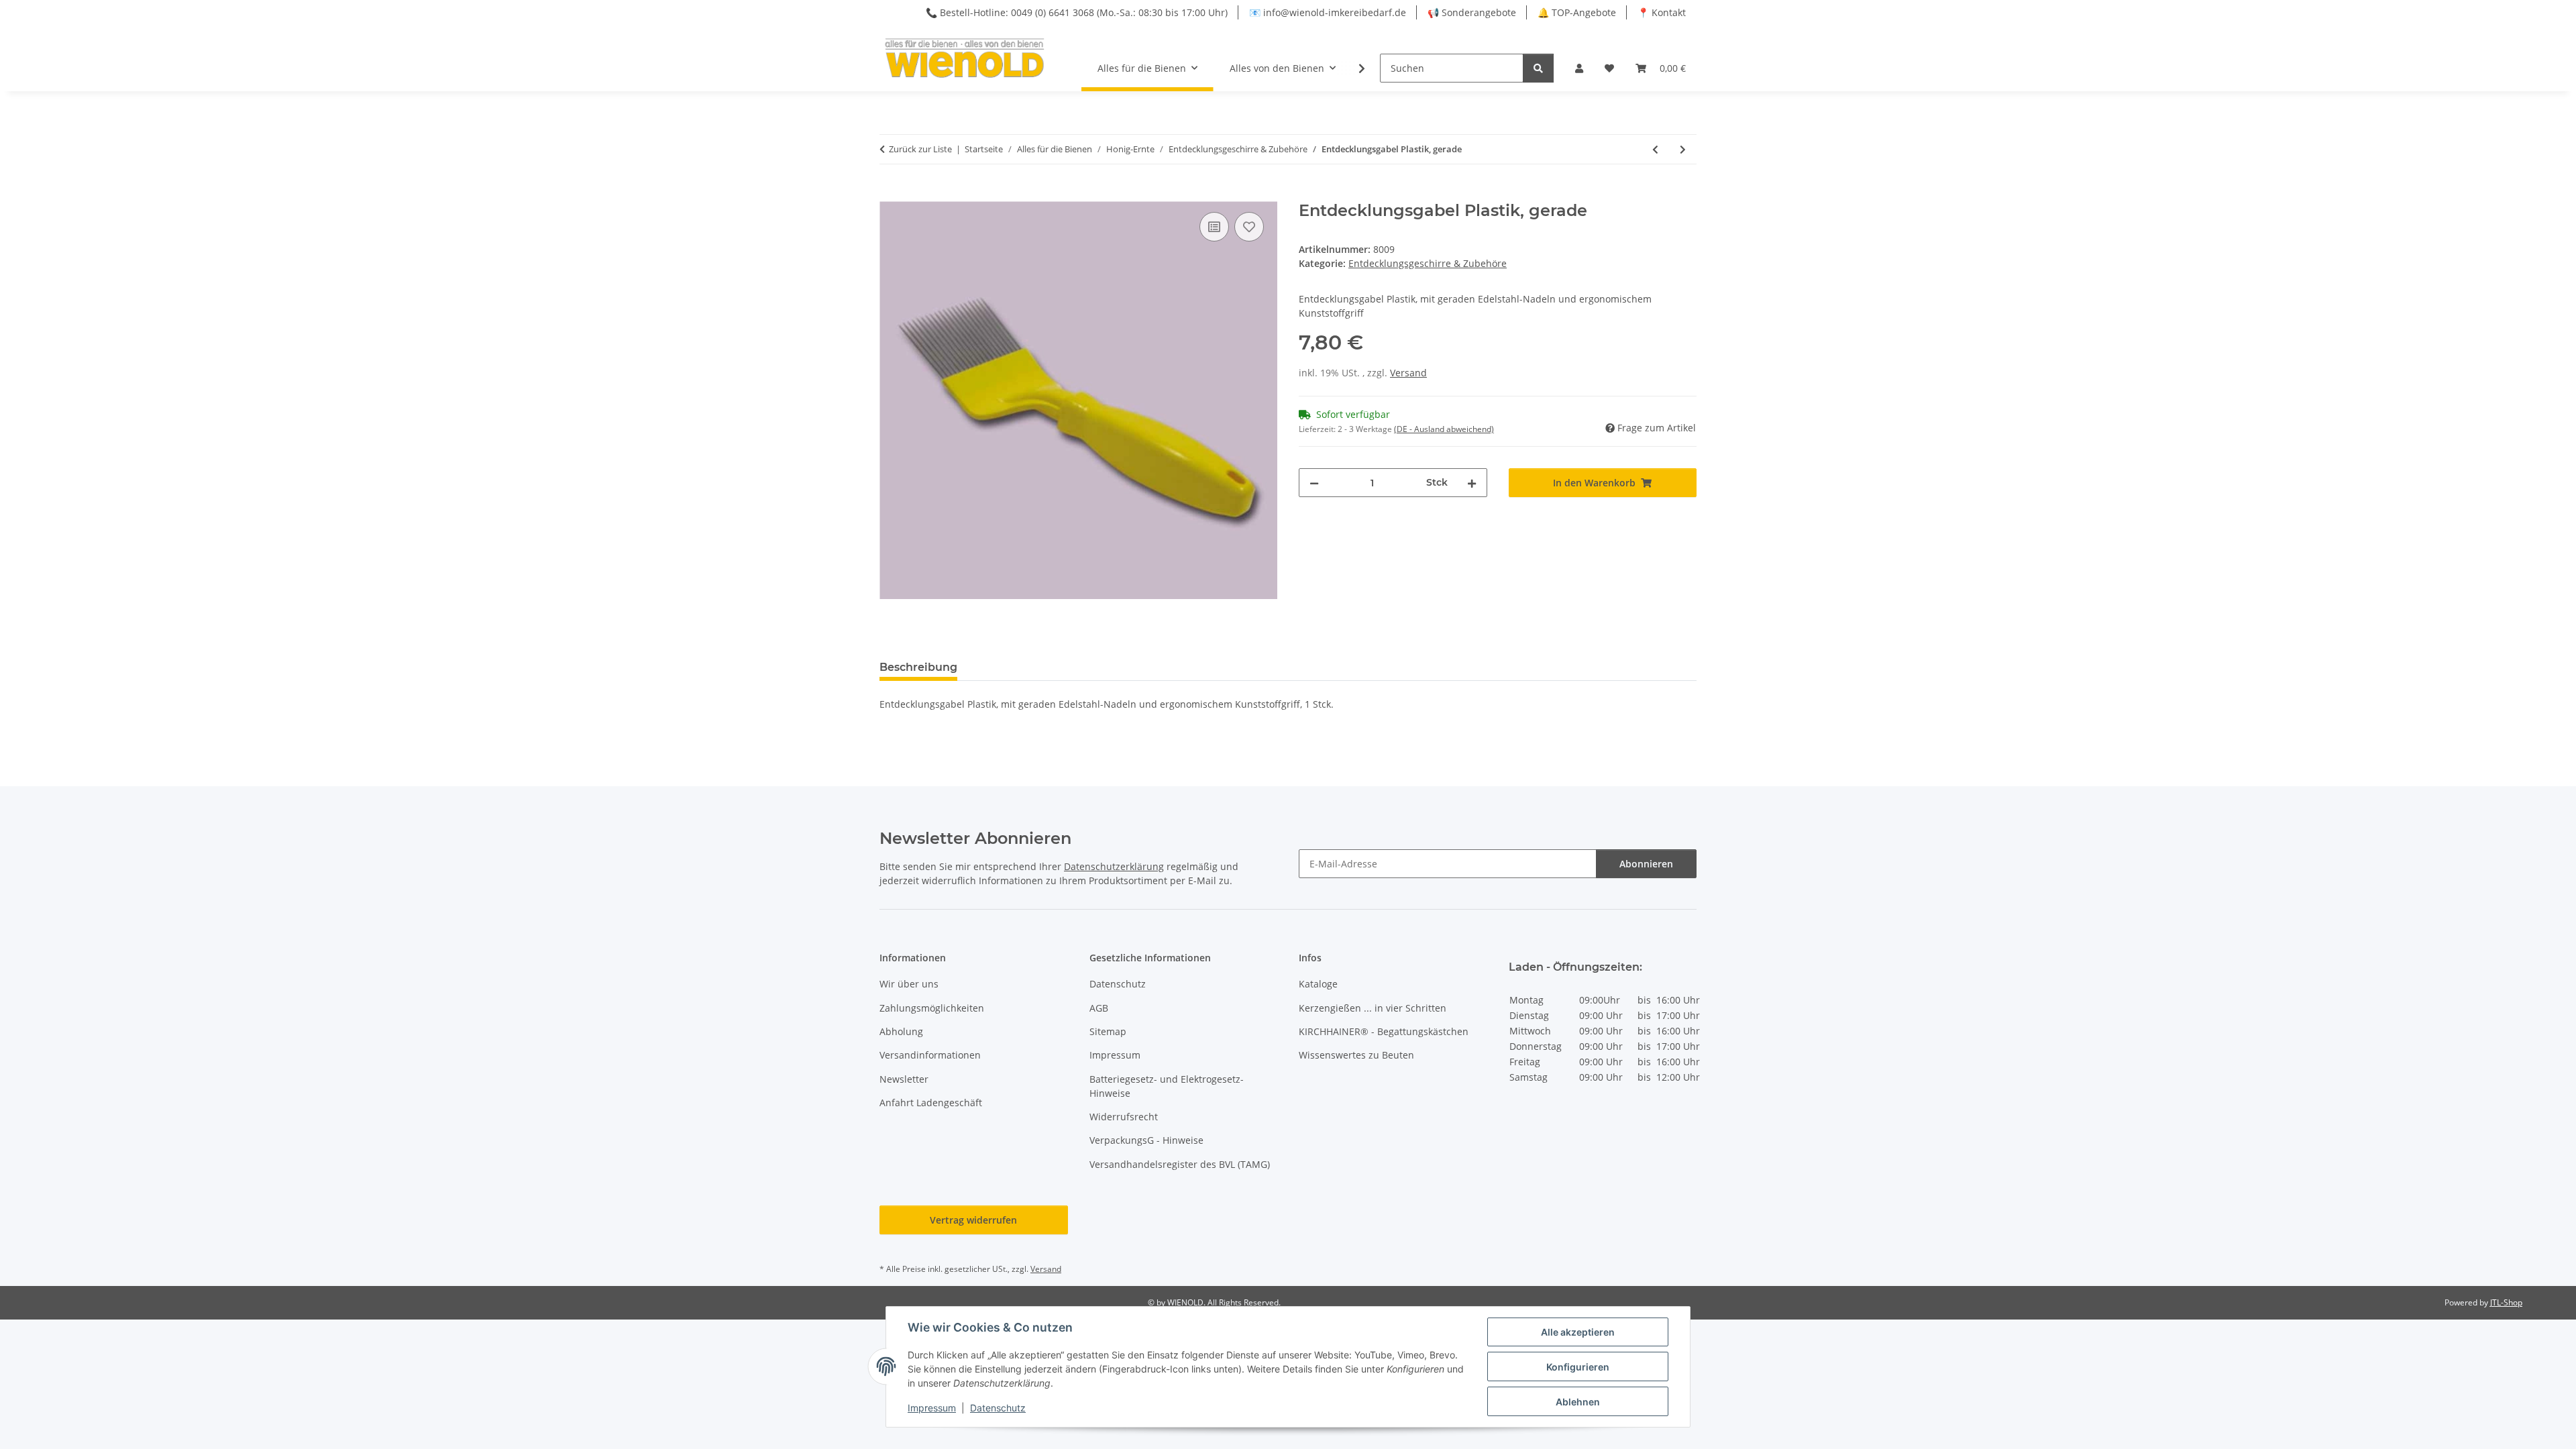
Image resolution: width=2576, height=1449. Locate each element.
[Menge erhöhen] (1472, 483)
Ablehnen (1578, 1402)
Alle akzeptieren (1578, 1332)
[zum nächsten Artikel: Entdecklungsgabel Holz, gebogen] (1683, 149)
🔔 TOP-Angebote (1577, 12)
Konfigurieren (1578, 1367)
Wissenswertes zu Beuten (1356, 1055)
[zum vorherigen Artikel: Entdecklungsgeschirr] (1655, 149)
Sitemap (1108, 1031)
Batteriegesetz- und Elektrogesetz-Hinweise (1167, 1086)
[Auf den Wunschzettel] (1249, 227)
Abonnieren (1646, 864)
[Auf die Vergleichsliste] (1214, 227)
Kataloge (1318, 984)
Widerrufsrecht (1124, 1117)
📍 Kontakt (1662, 12)
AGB (1099, 1008)
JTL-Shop (2506, 1302)
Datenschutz (998, 1408)
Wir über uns (909, 984)
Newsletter (904, 1079)
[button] (1579, 68)
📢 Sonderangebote (1472, 12)
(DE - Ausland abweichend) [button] (1444, 429)
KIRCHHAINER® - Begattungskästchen (1384, 1031)
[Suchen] (1538, 68)
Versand (1408, 373)
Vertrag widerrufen (973, 1220)
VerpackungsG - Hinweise (1146, 1140)
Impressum (932, 1408)
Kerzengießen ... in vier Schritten (1373, 1008)
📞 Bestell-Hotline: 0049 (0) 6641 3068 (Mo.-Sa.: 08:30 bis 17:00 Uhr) (1077, 12)
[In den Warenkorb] (890, 194)
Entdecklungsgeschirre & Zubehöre (1428, 263)
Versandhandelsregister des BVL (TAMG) (1180, 1164)
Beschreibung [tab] (918, 667)
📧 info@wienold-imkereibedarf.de (1328, 12)
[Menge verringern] (1314, 483)
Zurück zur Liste (920, 149)
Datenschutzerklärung (1114, 866)
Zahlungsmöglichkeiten (932, 1008)
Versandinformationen (930, 1055)
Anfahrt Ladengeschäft (931, 1103)
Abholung (901, 1031)
